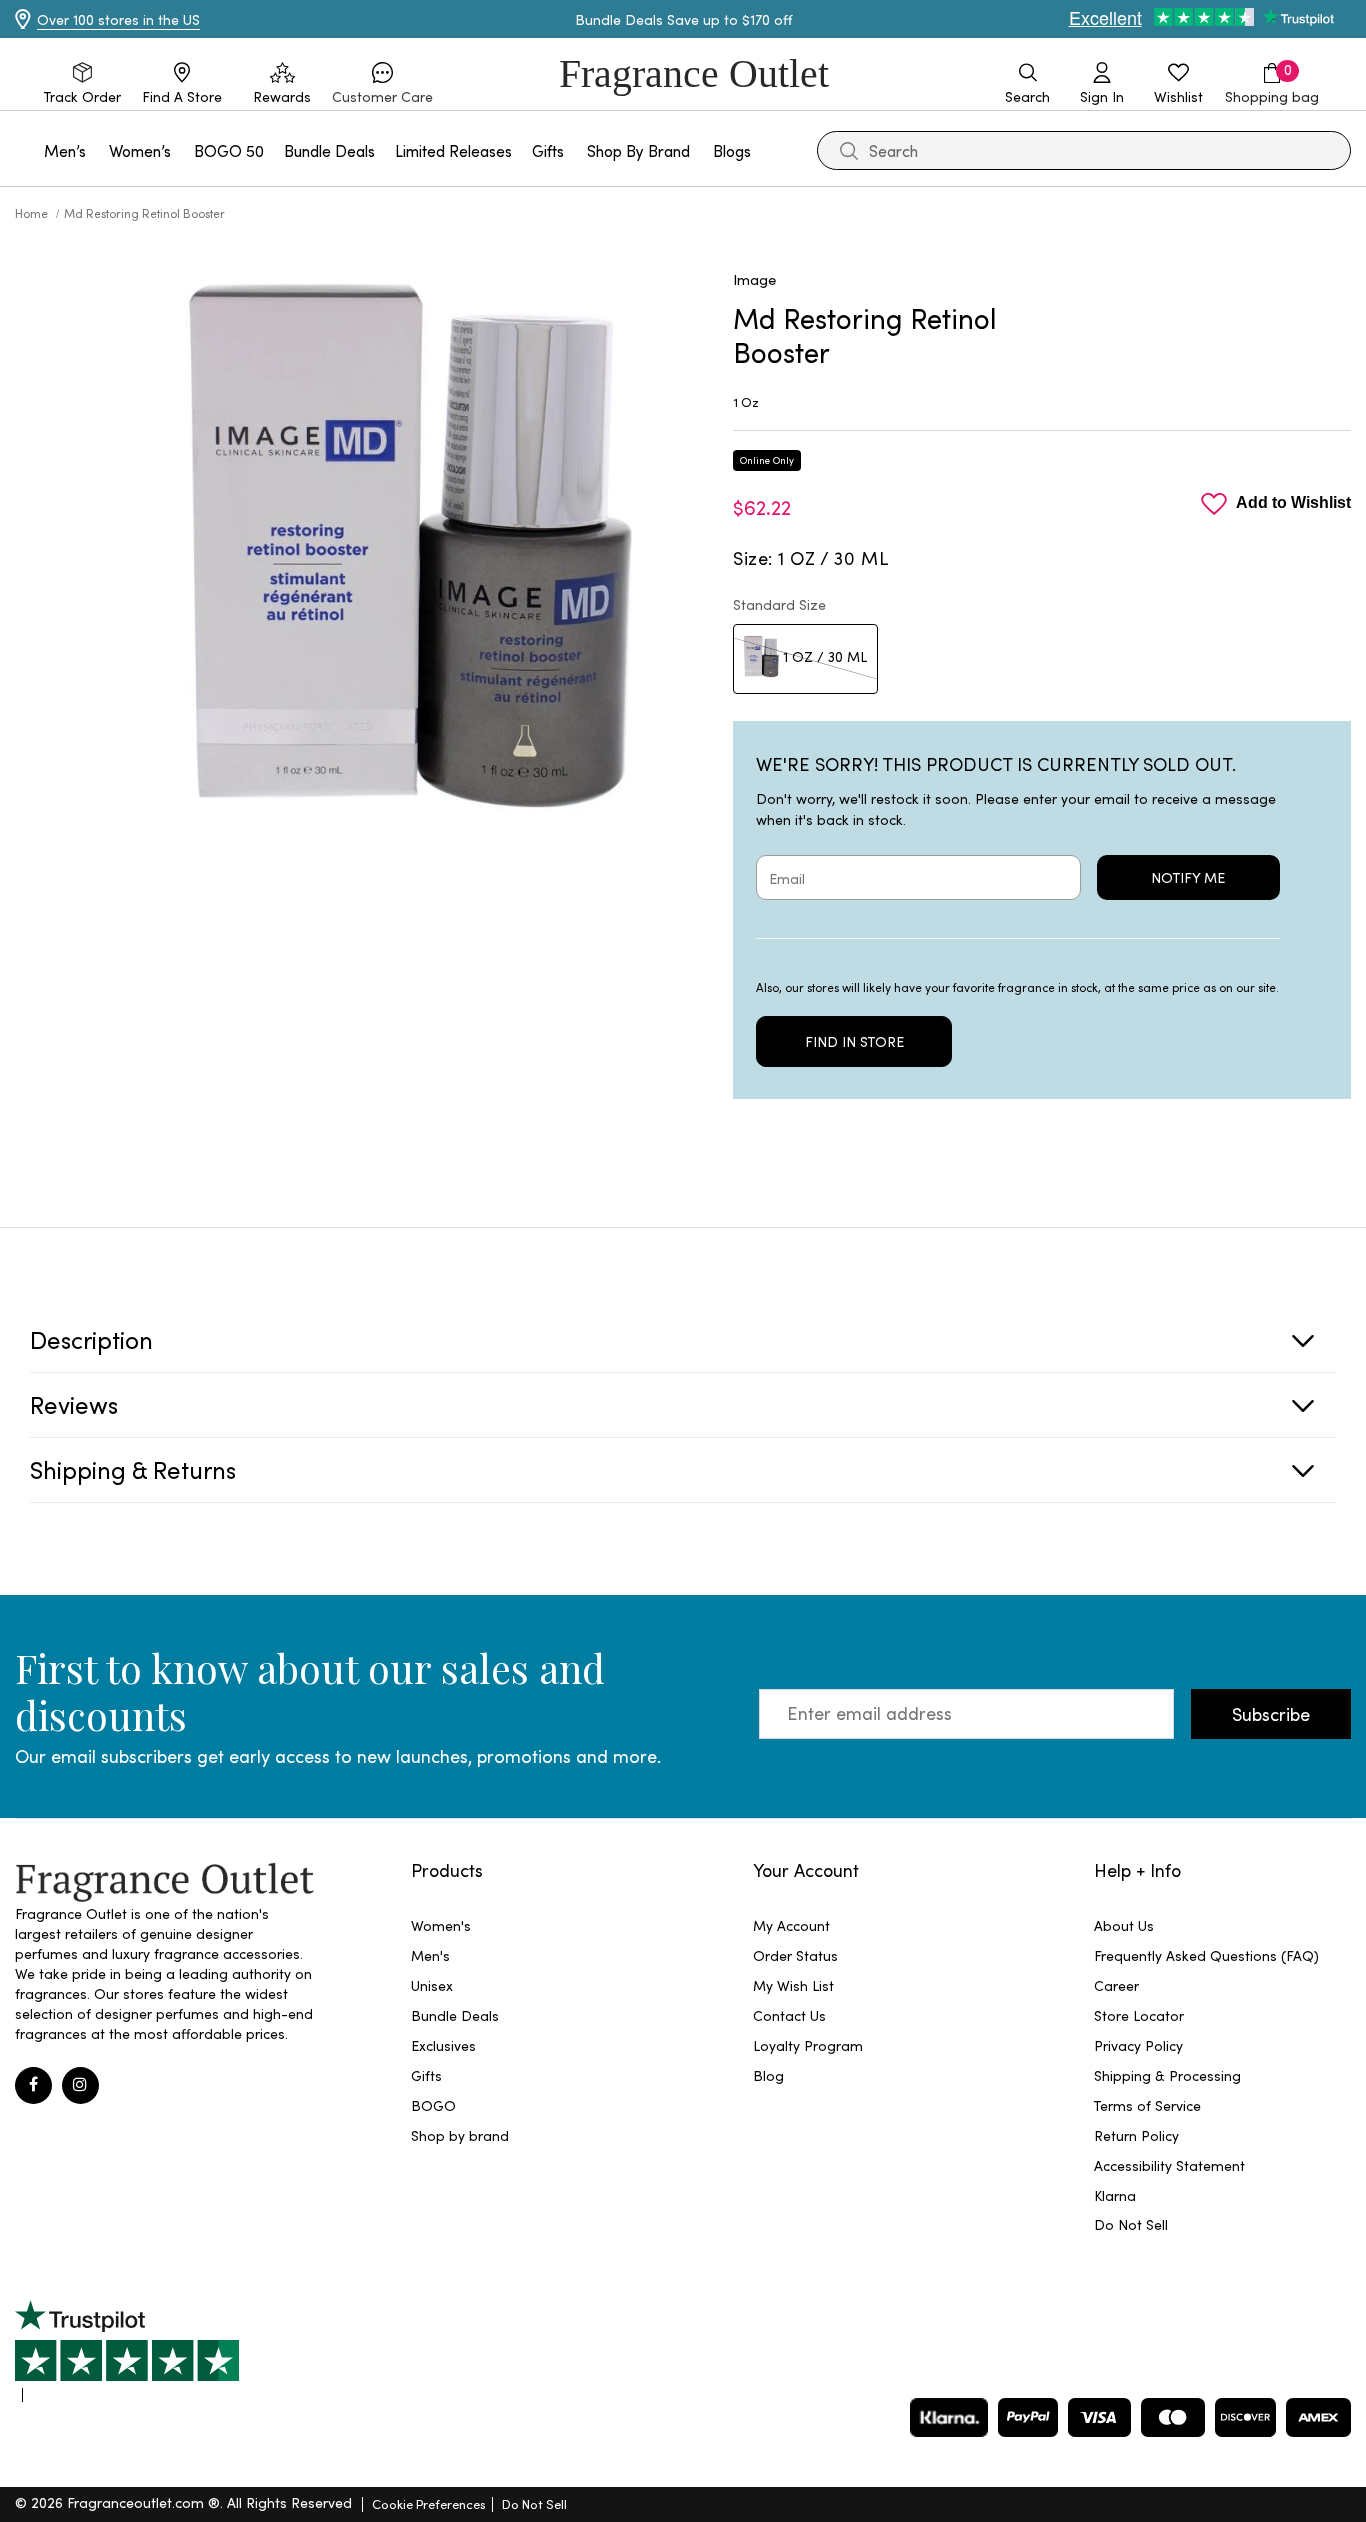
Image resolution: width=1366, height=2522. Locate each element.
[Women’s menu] (183, 150)
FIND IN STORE (854, 1041)
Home (33, 213)
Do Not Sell (534, 2503)
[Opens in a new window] (127, 2351)
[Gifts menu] (576, 150)
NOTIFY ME (1188, 877)
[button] (382, 84)
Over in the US (118, 19)
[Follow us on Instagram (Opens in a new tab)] (80, 2085)
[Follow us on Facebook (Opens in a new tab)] (33, 2085)
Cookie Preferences (429, 2503)
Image (754, 279)
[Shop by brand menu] (702, 150)
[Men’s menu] (98, 150)
